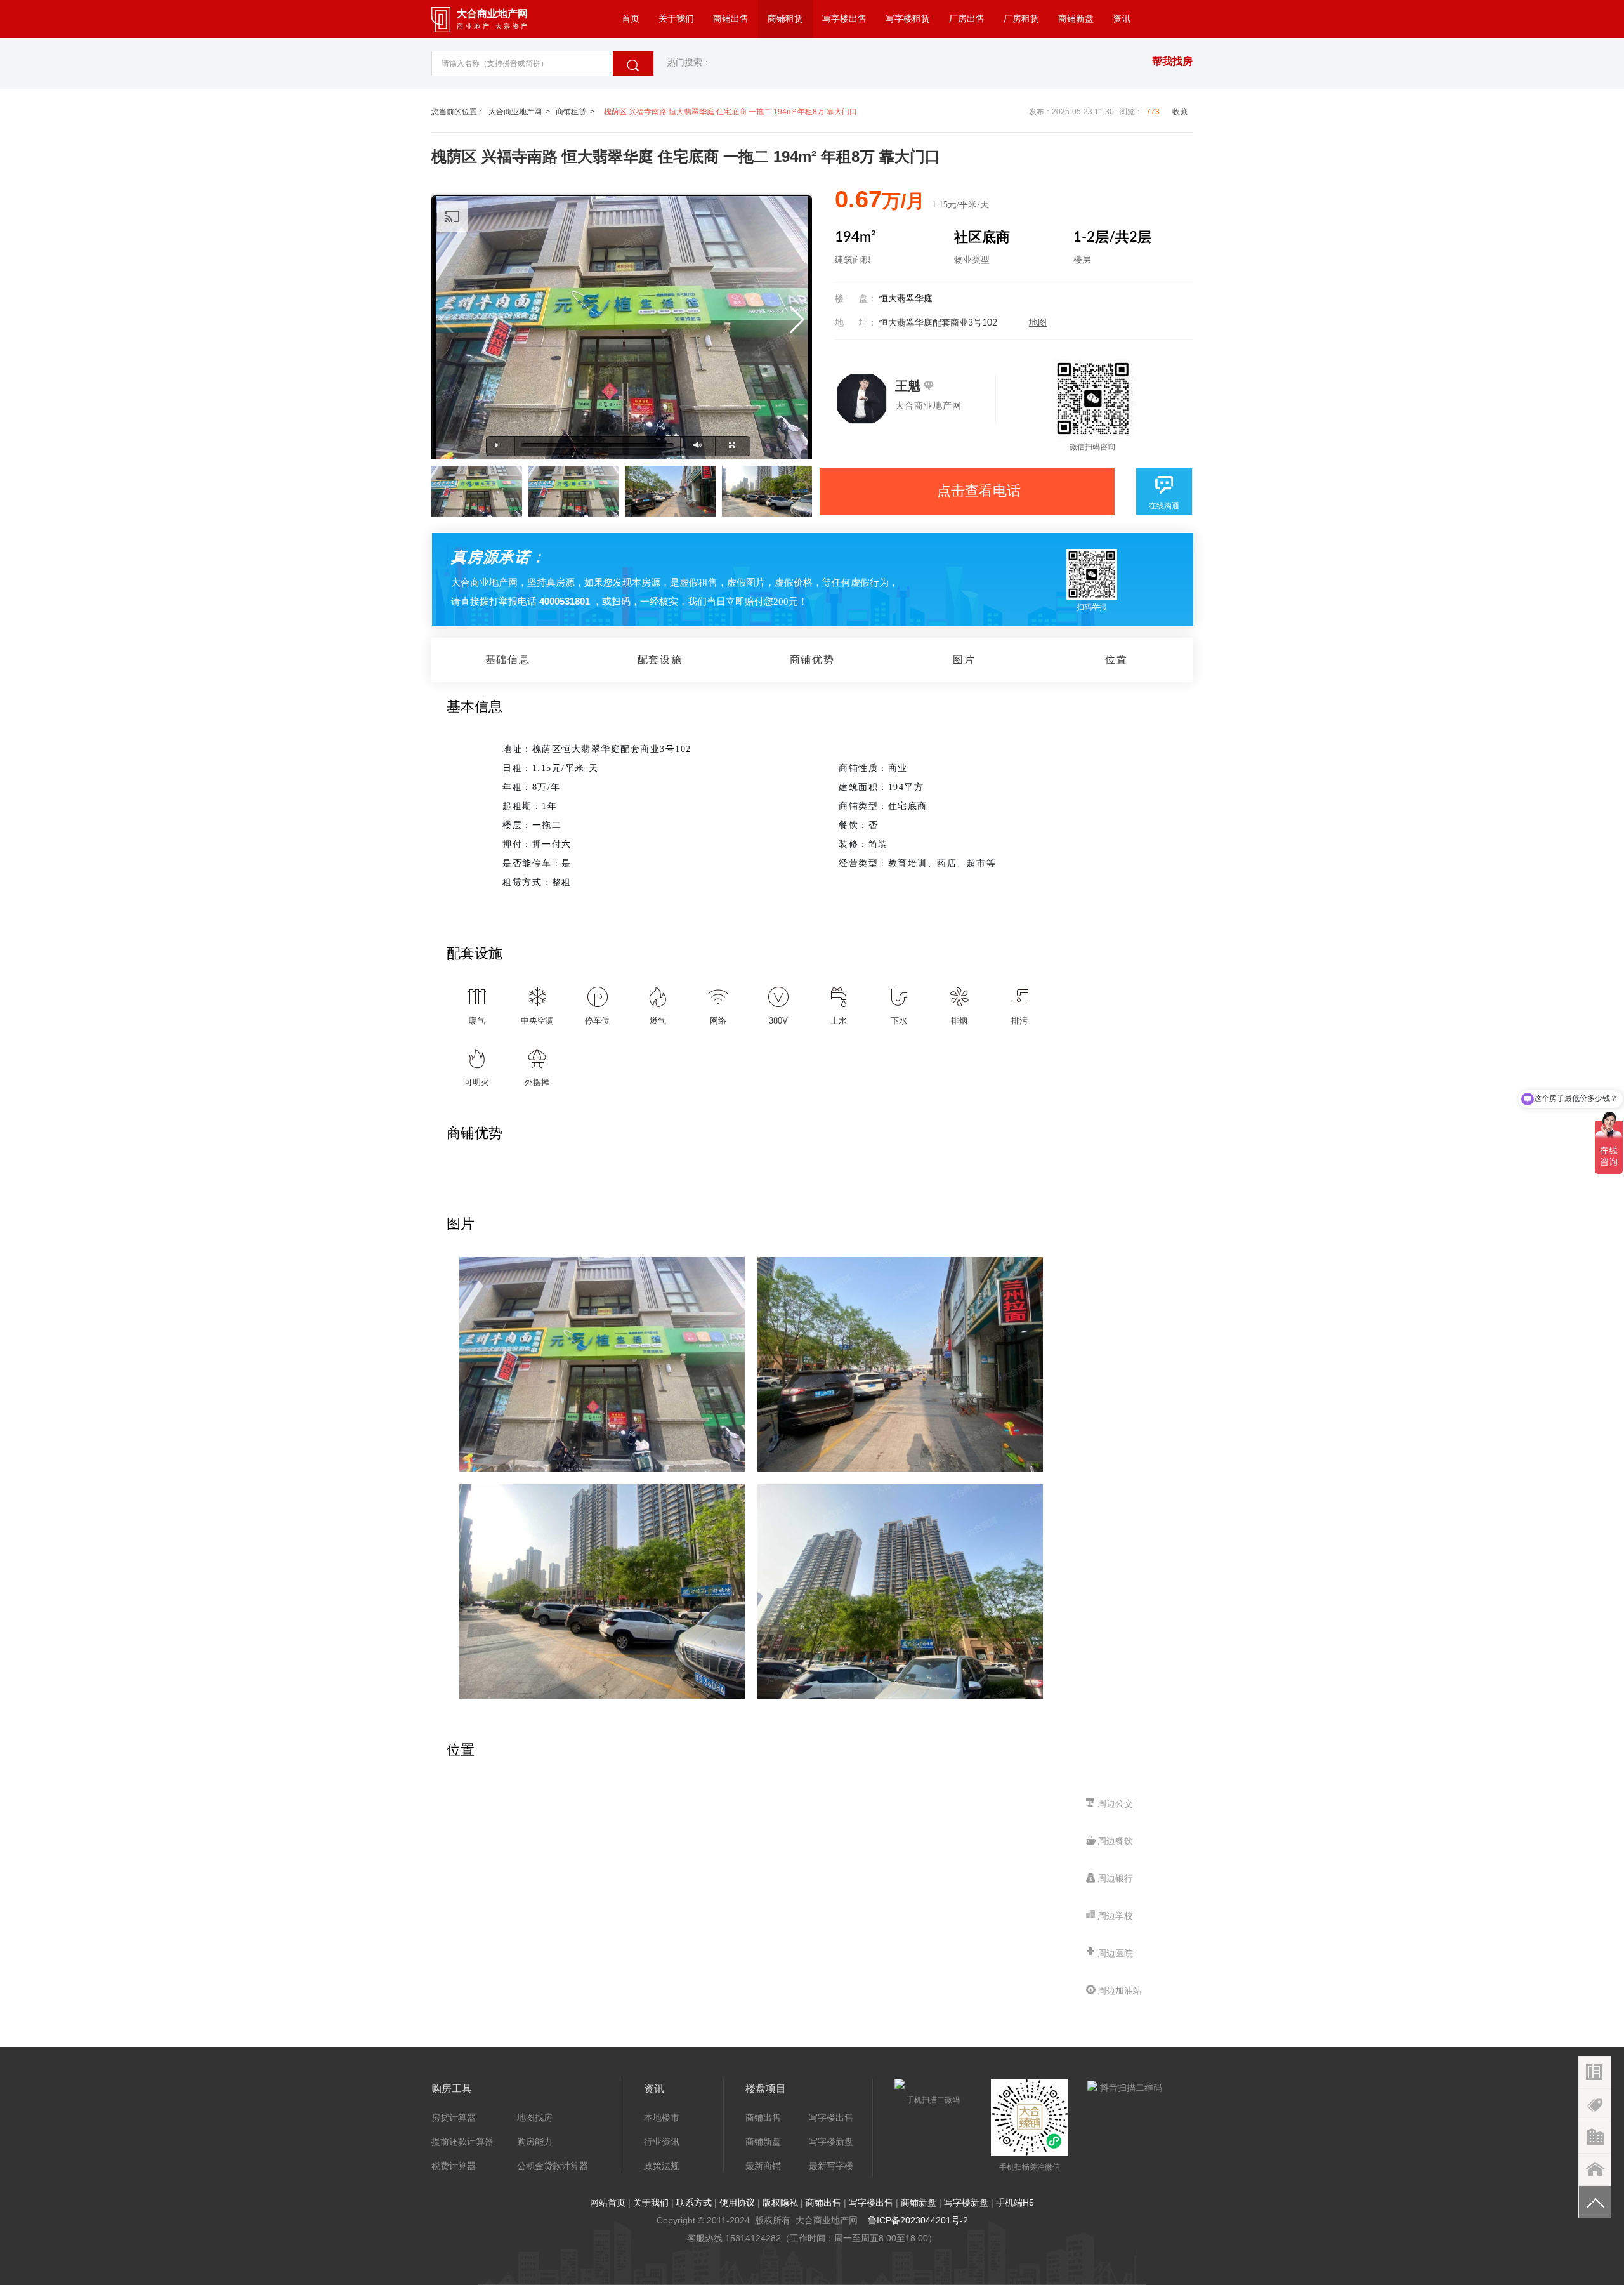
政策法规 (662, 2166)
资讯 (1122, 19)
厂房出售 (967, 19)
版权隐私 (780, 2203)
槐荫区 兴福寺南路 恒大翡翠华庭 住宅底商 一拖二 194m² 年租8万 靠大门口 (730, 112)
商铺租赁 (785, 19)
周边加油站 (1120, 1991)
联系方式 (694, 2203)
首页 (631, 19)
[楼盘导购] (1595, 2105)
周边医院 (1115, 1953)
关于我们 (676, 19)
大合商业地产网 (515, 112)
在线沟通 (1164, 506)
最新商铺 (763, 2166)
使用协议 (737, 2203)
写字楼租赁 (908, 19)
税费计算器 (454, 2166)
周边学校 (1115, 1916)
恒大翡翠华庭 (906, 299)
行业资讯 (662, 2142)
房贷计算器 (454, 2117)
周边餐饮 (1115, 1841)
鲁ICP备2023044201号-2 (918, 2220)
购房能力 (535, 2142)
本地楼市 (662, 2117)
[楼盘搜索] (1595, 2073)
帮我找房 (1172, 61)
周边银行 (1115, 1878)
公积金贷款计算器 (553, 2166)
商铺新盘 (1076, 19)
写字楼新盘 (831, 2142)
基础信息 (507, 660)
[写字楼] (1595, 2170)
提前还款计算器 (462, 2142)
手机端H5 (1015, 2203)
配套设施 (660, 660)
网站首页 (608, 2203)
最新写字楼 (831, 2166)
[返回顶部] (1595, 2202)
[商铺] (1595, 2137)
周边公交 (1115, 1803)
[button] (797, 320)
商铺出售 (731, 19)
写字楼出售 (844, 19)
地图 (1038, 323)
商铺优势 (812, 660)
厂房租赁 (1021, 19)
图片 (964, 660)
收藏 (1180, 112)
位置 (1116, 660)
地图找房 (535, 2117)
